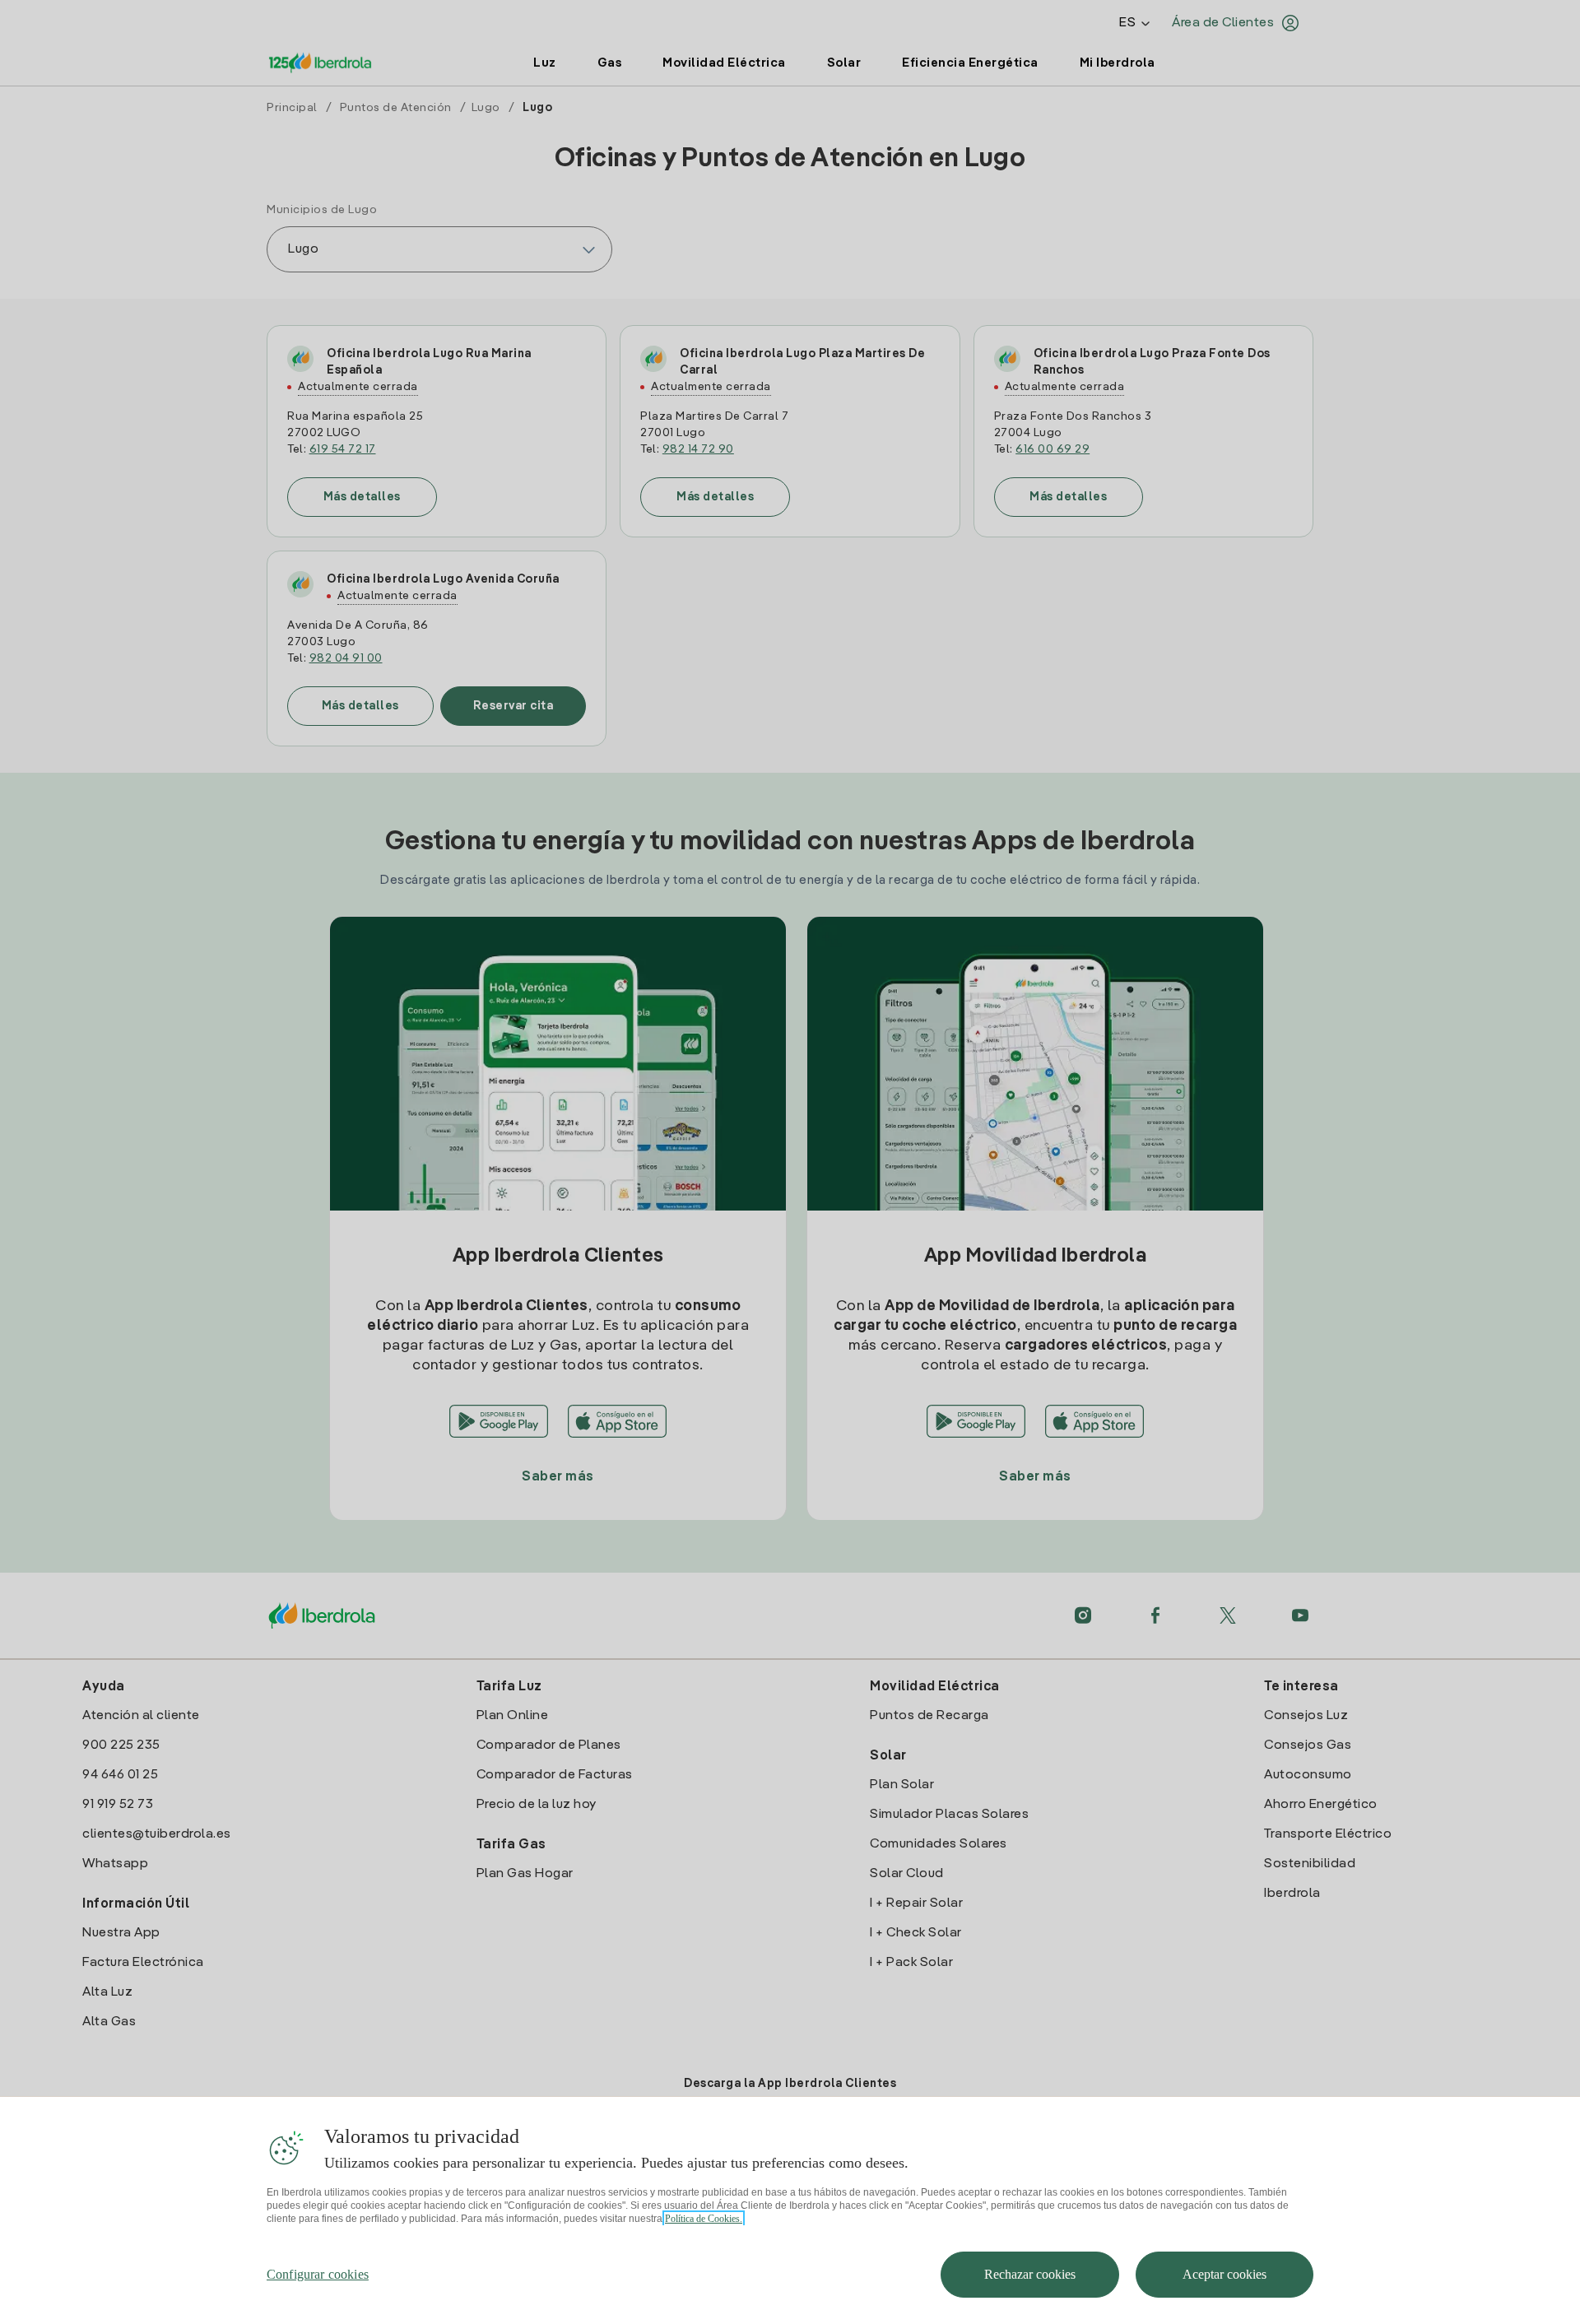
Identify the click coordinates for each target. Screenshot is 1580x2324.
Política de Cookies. (704, 2219)
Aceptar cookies (1224, 2274)
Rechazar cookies (1030, 2274)
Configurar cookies (318, 2274)
